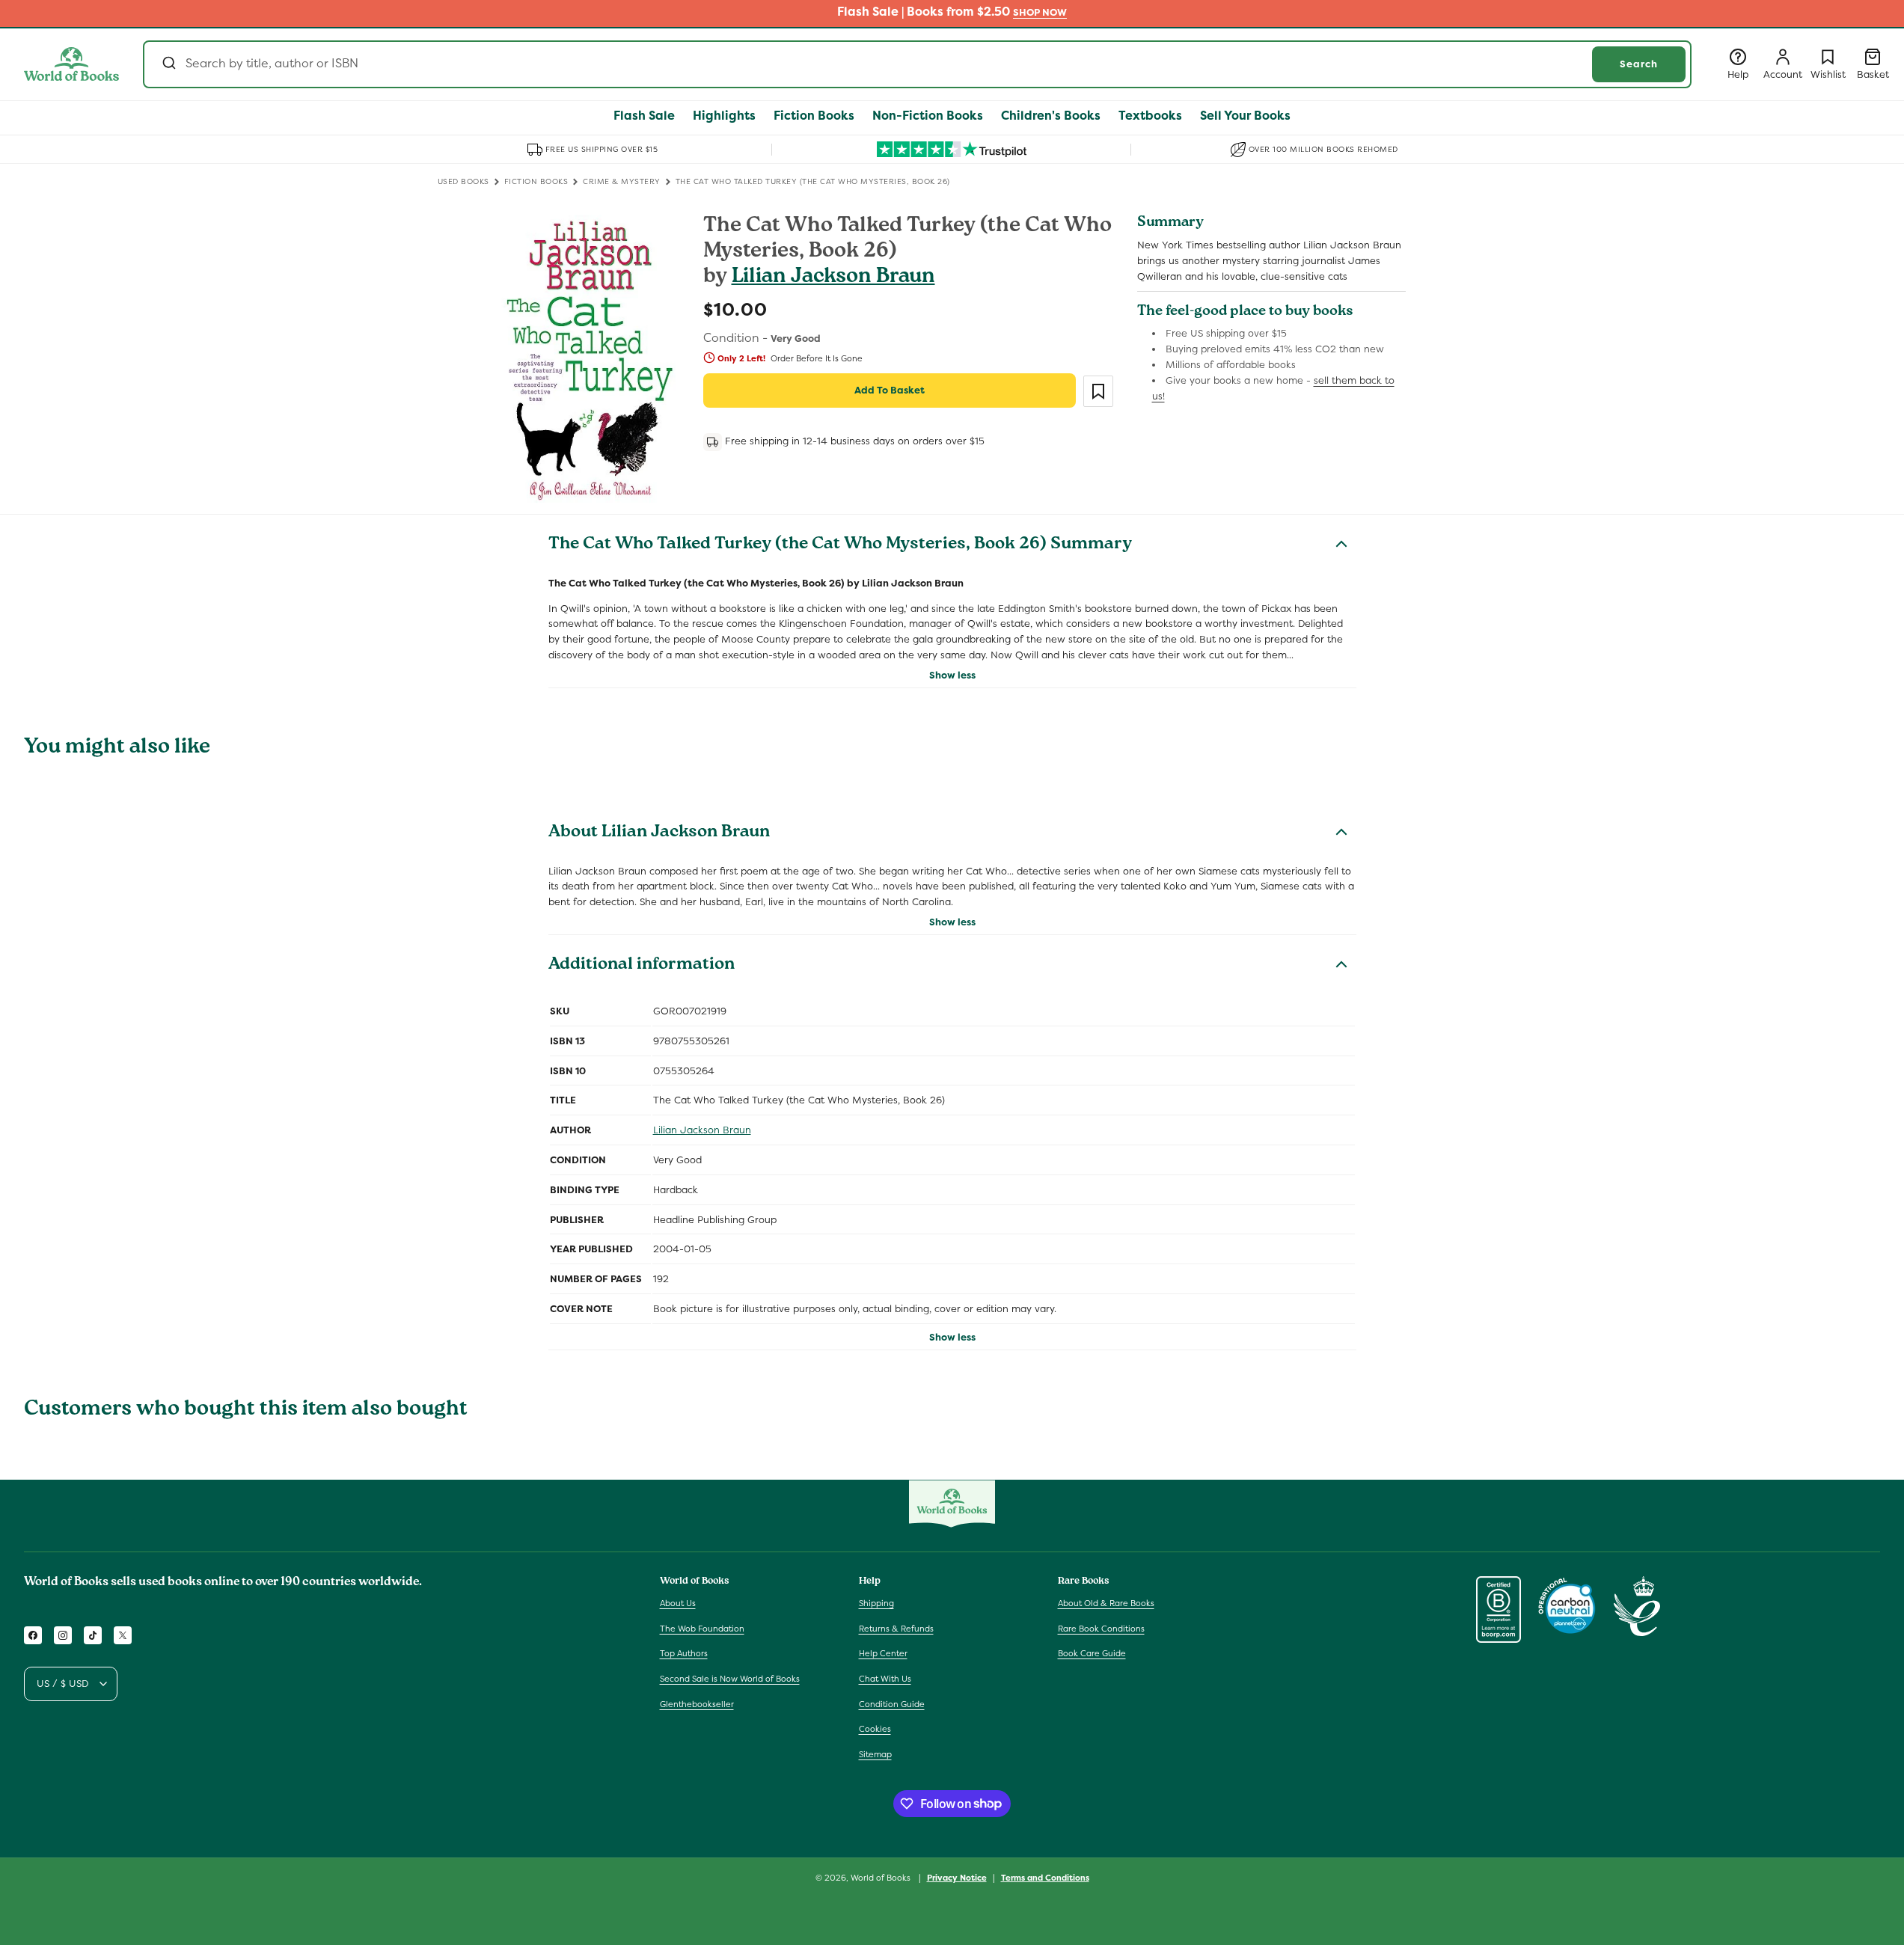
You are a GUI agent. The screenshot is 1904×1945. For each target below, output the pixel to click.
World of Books (882, 1878)
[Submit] (168, 64)
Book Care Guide (1092, 1654)
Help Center (883, 1654)
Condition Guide (892, 1704)
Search (1639, 64)
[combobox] (917, 64)
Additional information (642, 966)
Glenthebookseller (697, 1704)
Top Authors (684, 1654)
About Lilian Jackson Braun (659, 833)
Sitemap (875, 1754)
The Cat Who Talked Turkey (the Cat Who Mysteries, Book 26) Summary (840, 545)
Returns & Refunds (896, 1629)
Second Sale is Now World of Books (730, 1679)
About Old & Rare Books (1106, 1603)
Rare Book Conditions (1101, 1629)
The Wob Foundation (702, 1629)
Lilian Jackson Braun (833, 278)
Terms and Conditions (1045, 1877)
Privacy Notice (957, 1877)
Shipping (876, 1603)
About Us (678, 1603)
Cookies (875, 1729)
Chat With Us (885, 1679)
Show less (952, 675)
